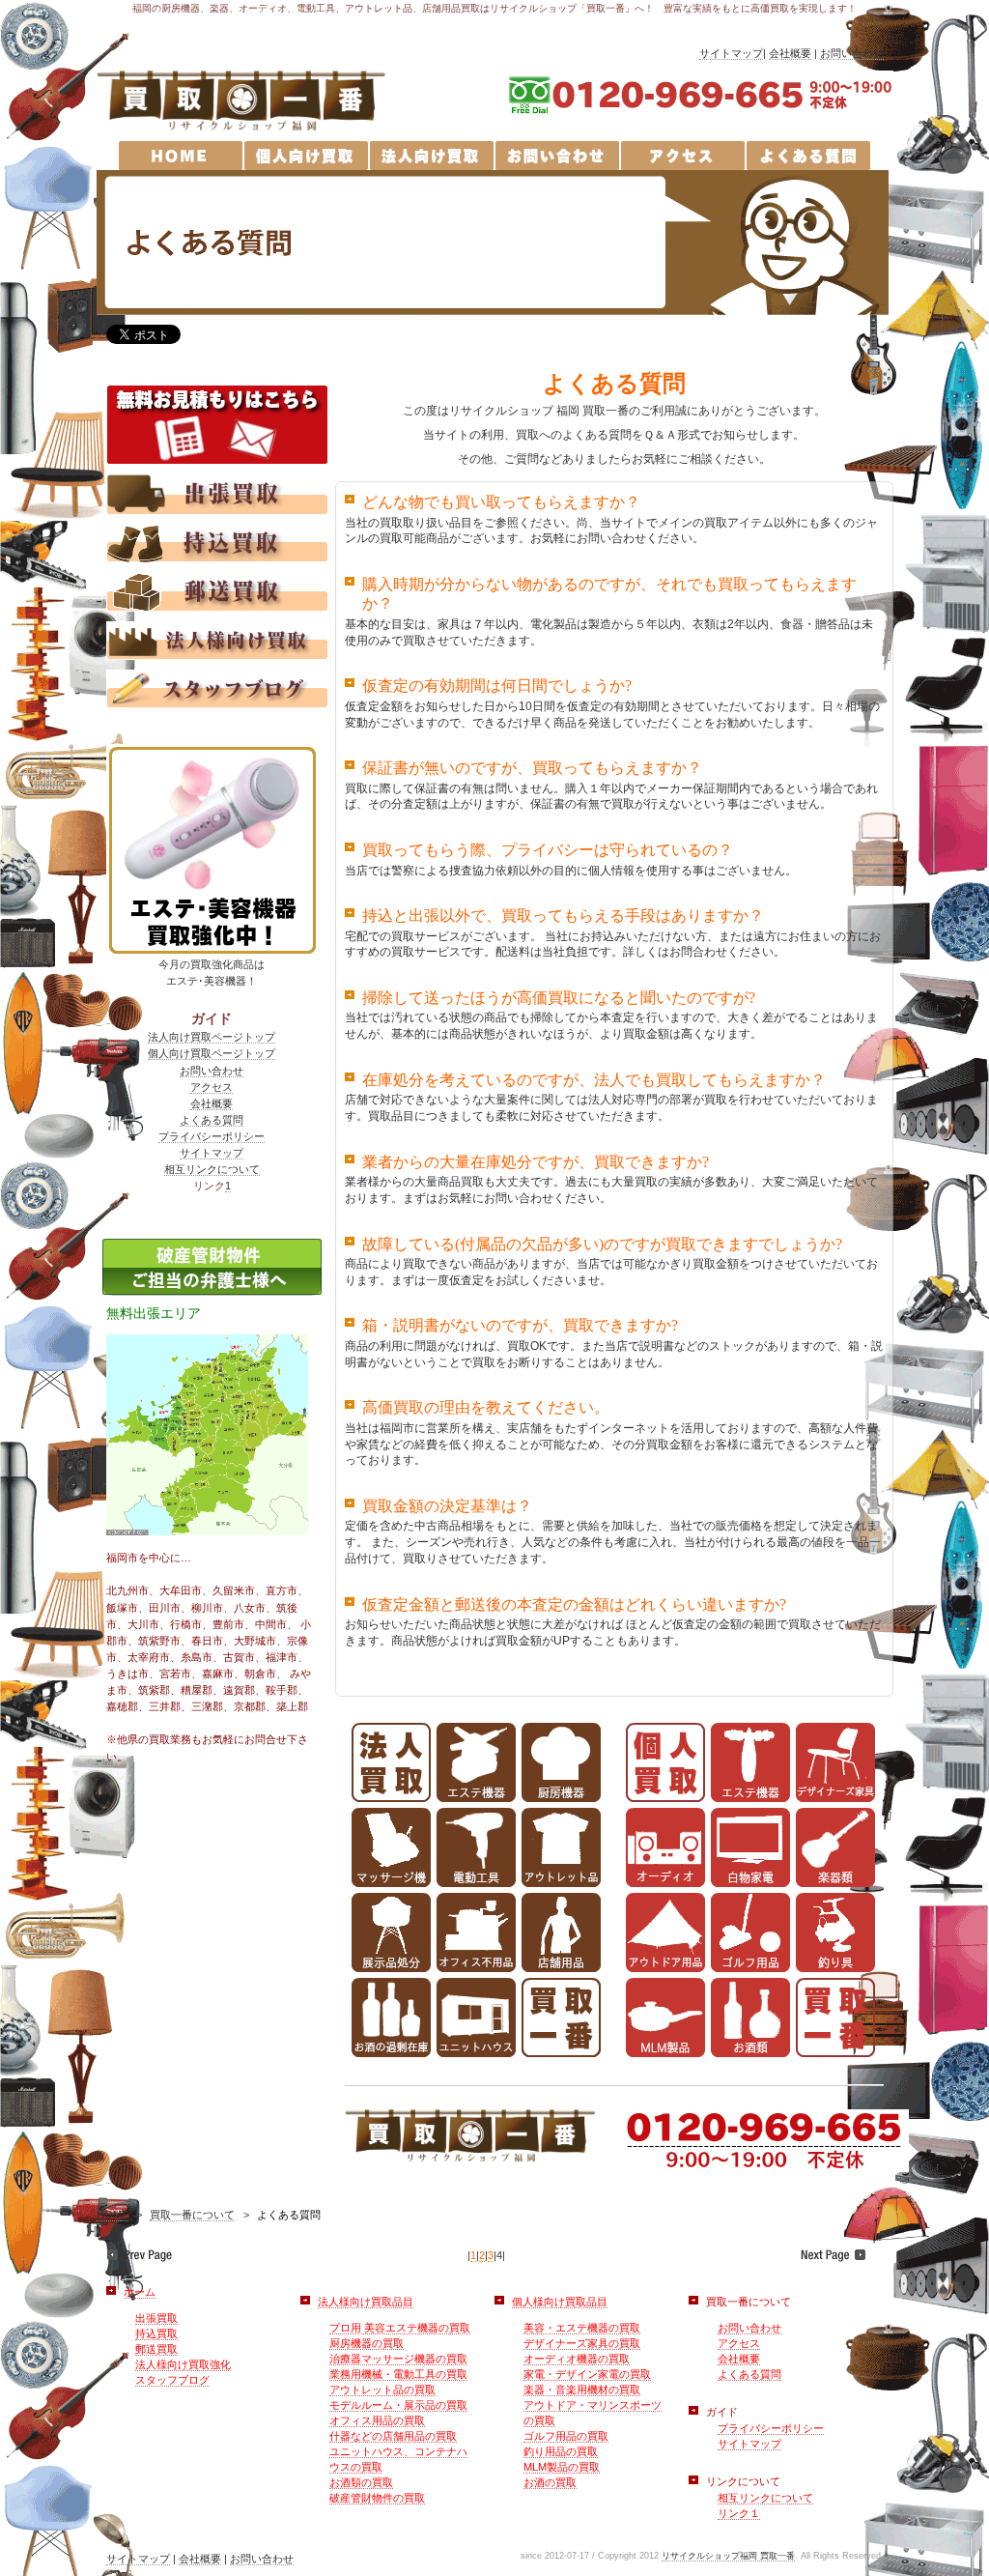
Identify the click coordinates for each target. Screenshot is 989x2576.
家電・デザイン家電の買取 (587, 2374)
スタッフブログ (172, 2380)
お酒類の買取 (361, 2482)
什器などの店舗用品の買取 (393, 2436)
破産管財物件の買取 (377, 2498)
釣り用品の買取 (561, 2451)
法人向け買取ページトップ (212, 1037)
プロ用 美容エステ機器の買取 (400, 2328)
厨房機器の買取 (367, 2343)
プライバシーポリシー (212, 1136)
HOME (113, 2215)
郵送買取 (156, 2349)
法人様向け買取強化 (183, 2364)
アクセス (212, 1087)
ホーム (140, 2292)
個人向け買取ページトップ (212, 1053)
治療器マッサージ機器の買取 (398, 2359)
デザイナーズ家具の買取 (582, 2343)
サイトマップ (731, 53)
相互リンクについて (212, 1169)
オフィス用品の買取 (377, 2420)
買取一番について (192, 2215)
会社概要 (790, 53)
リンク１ (739, 2513)
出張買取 (156, 2318)
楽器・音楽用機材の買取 (582, 2390)
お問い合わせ (852, 53)
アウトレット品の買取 (382, 2390)
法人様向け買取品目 (366, 2302)
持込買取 (156, 2333)
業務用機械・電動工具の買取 (398, 2374)
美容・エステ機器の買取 (582, 2328)
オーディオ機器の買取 (577, 2359)
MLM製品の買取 (562, 2467)
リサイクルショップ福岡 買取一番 (728, 2556)
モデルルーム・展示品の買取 (398, 2405)
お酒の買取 (550, 2482)
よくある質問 (212, 1120)
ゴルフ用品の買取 (566, 2436)
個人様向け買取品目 (560, 2302)
